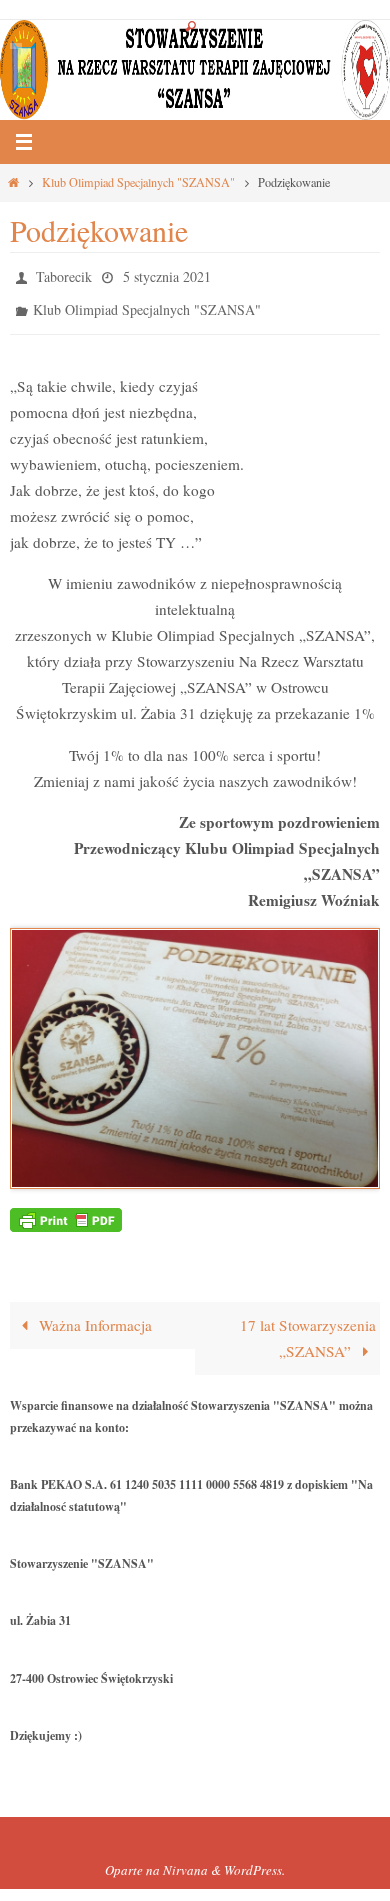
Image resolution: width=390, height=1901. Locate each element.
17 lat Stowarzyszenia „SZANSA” (308, 1329)
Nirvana (185, 1861)
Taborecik (64, 274)
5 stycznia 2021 (167, 274)
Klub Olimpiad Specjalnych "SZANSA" (138, 182)
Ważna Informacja (93, 1316)
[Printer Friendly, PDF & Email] (66, 1208)
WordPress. (254, 1861)
